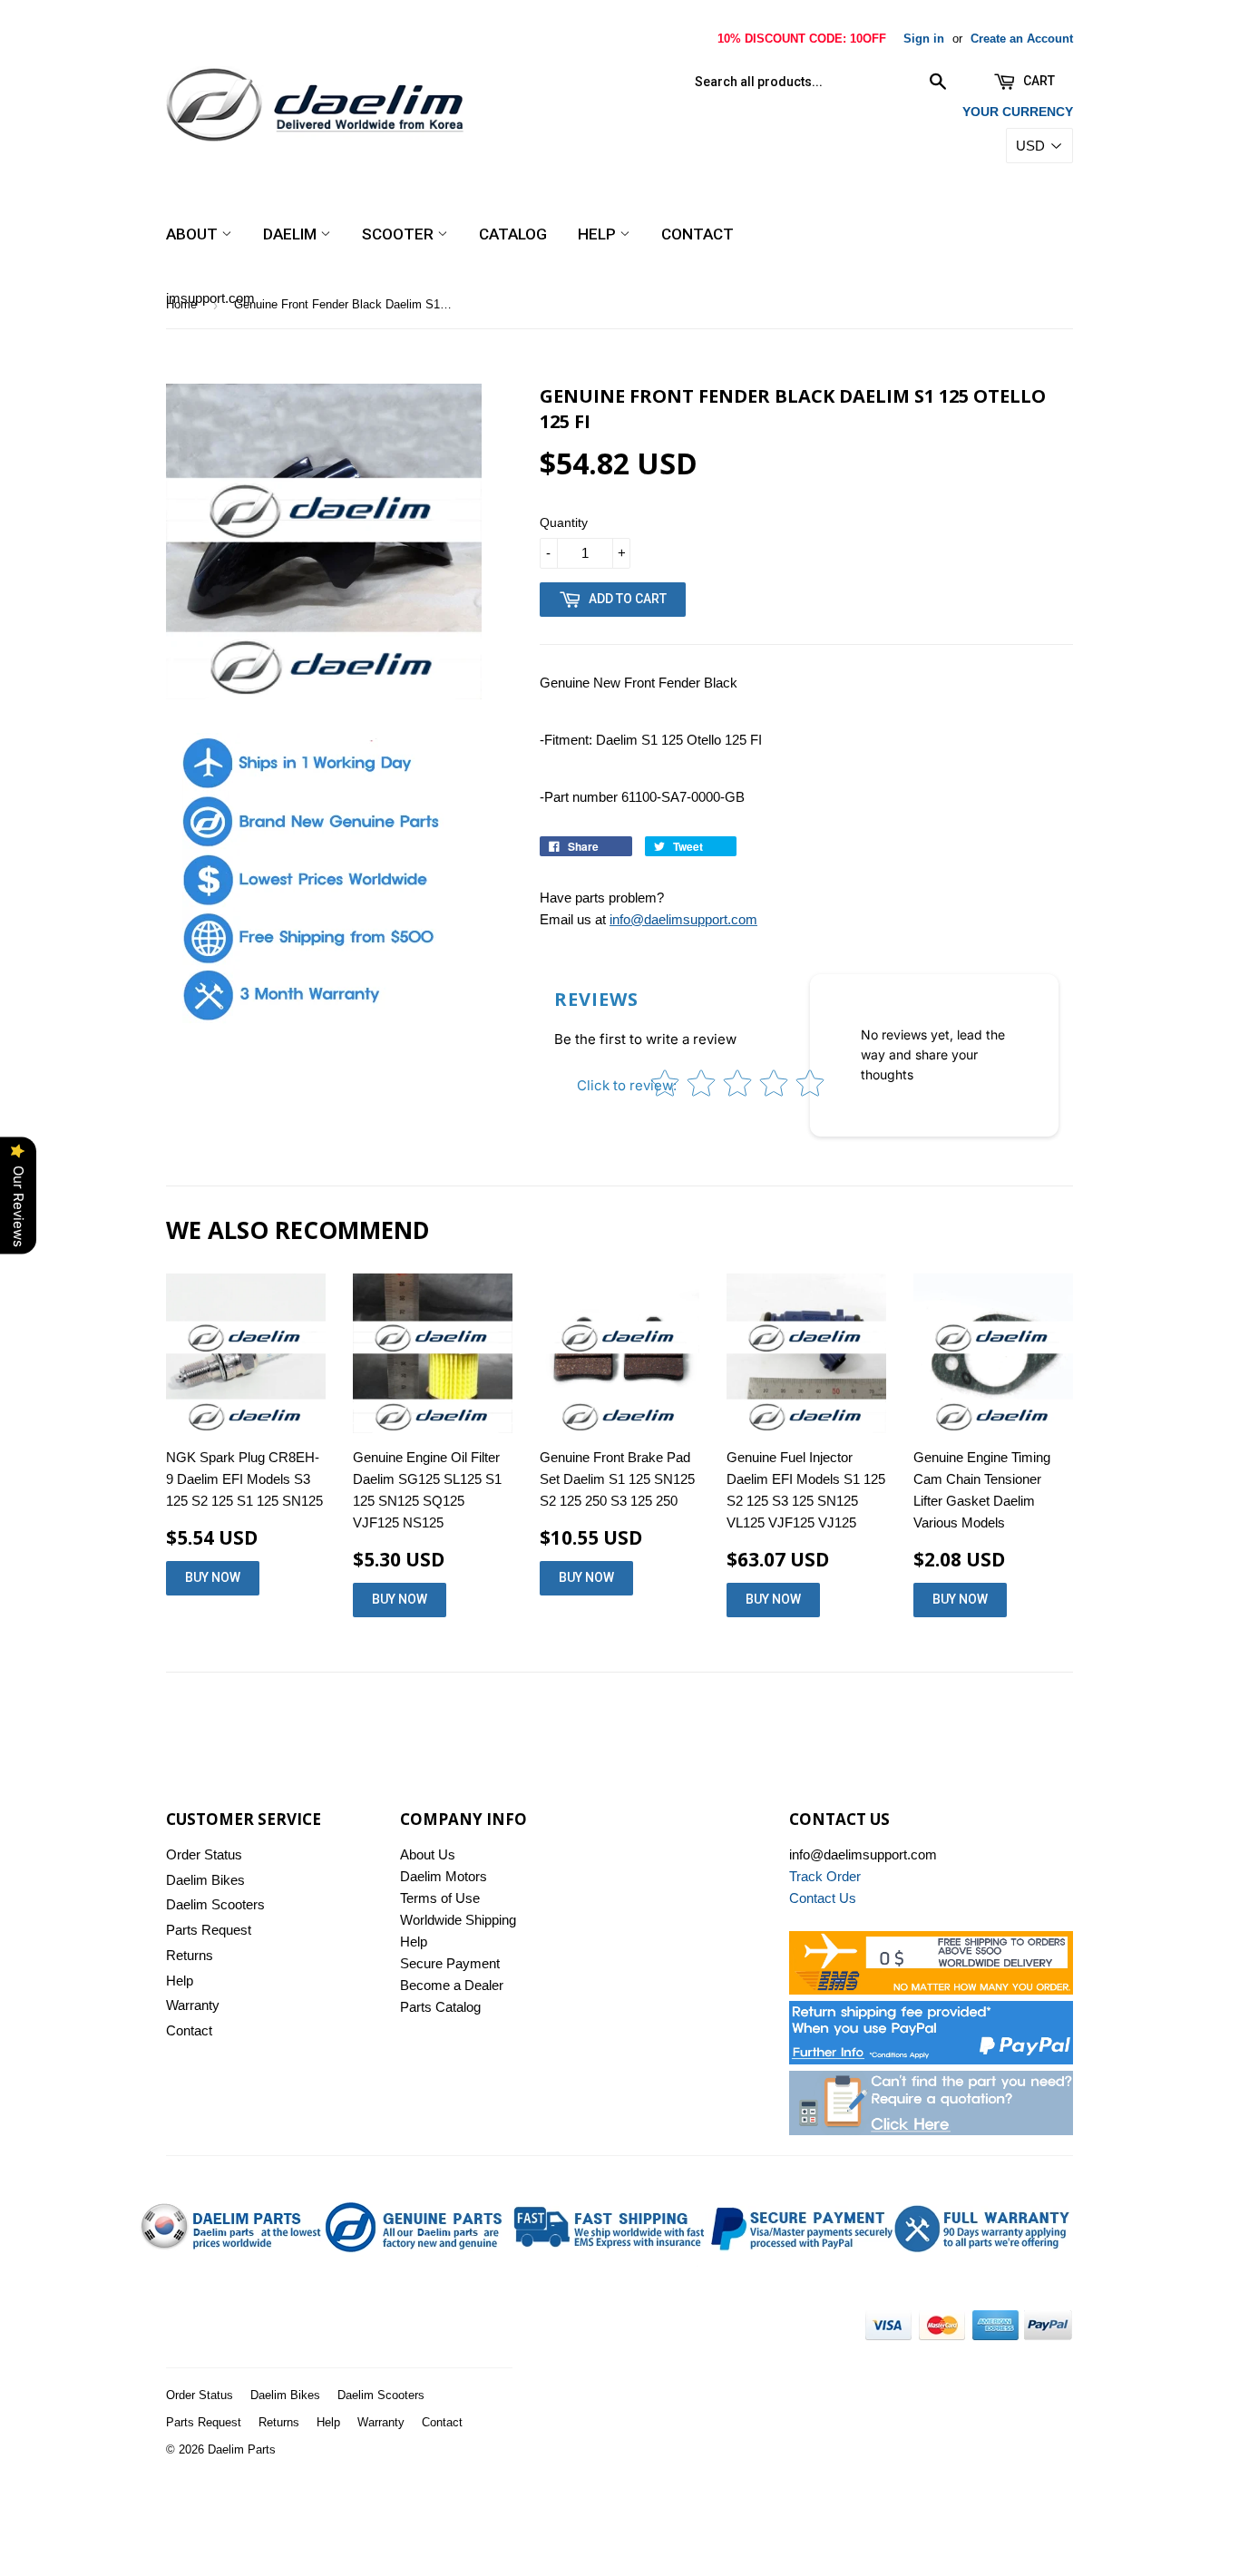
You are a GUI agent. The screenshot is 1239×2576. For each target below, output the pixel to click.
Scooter (400, 234)
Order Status (204, 1854)
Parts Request (209, 1930)
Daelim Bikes (205, 1880)
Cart (1038, 81)
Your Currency (1018, 112)
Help (599, 234)
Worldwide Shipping (458, 1920)
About (194, 234)
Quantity (564, 522)
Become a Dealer (452, 1985)
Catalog (513, 234)
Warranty (193, 2005)
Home (181, 304)
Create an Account (1022, 39)
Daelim (292, 234)
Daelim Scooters (215, 1904)
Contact (698, 234)
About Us (428, 1854)
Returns (190, 1955)
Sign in (924, 39)
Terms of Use (440, 1898)
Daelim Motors (444, 1876)
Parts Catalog (440, 2007)
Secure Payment (450, 1963)
